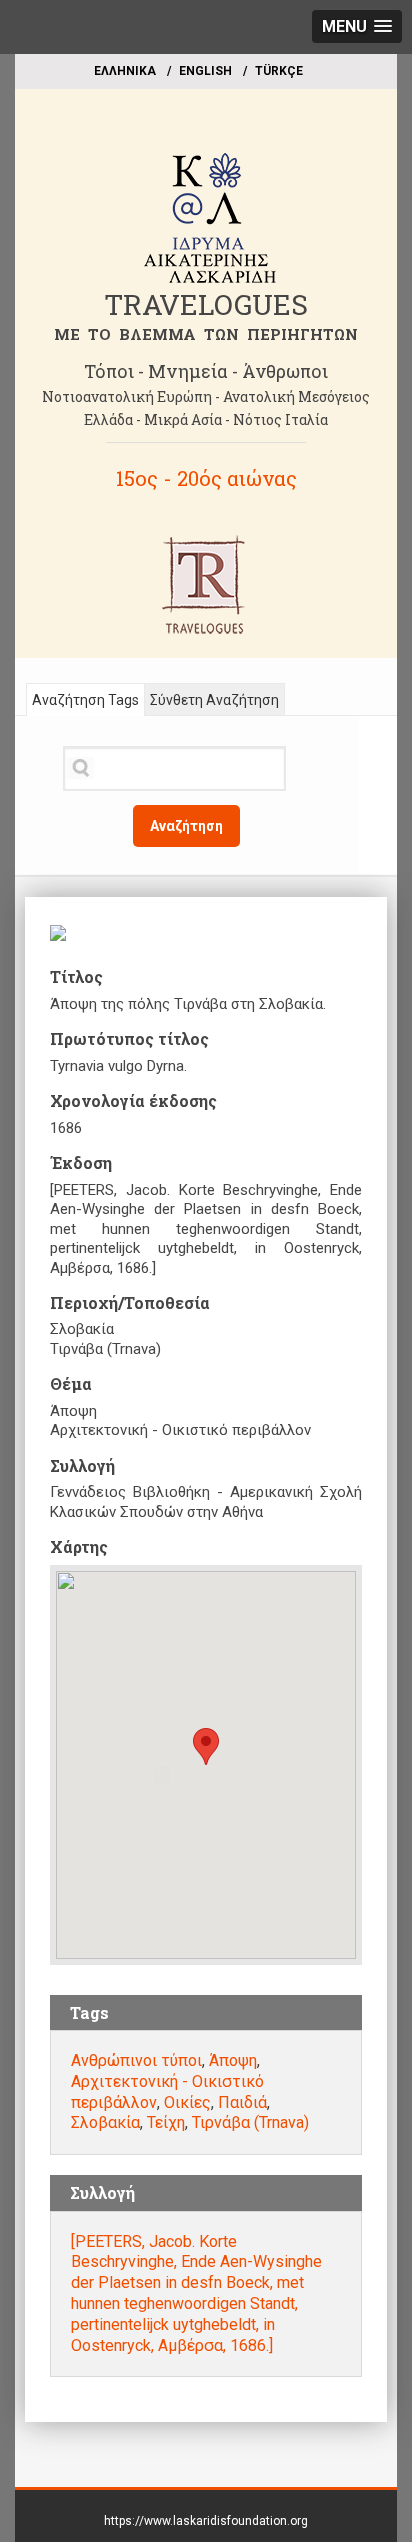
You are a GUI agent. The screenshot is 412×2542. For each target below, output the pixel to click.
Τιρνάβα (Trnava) (250, 2122)
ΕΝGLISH (205, 71)
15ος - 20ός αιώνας (206, 478)
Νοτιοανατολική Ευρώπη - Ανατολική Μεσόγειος (206, 396)
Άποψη (233, 2060)
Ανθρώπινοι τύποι (136, 2060)
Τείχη (166, 2122)
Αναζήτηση (186, 826)
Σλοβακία (105, 2122)
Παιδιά (242, 2102)
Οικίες (187, 2102)
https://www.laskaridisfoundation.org (206, 2521)
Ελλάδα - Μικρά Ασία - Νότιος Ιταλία (206, 419)
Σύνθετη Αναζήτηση (214, 700)
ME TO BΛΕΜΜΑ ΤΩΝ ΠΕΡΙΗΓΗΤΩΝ (206, 334)
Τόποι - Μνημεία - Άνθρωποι (206, 371)
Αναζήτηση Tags (85, 700)
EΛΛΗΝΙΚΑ (125, 71)
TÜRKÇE (279, 71)
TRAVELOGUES (206, 304)
